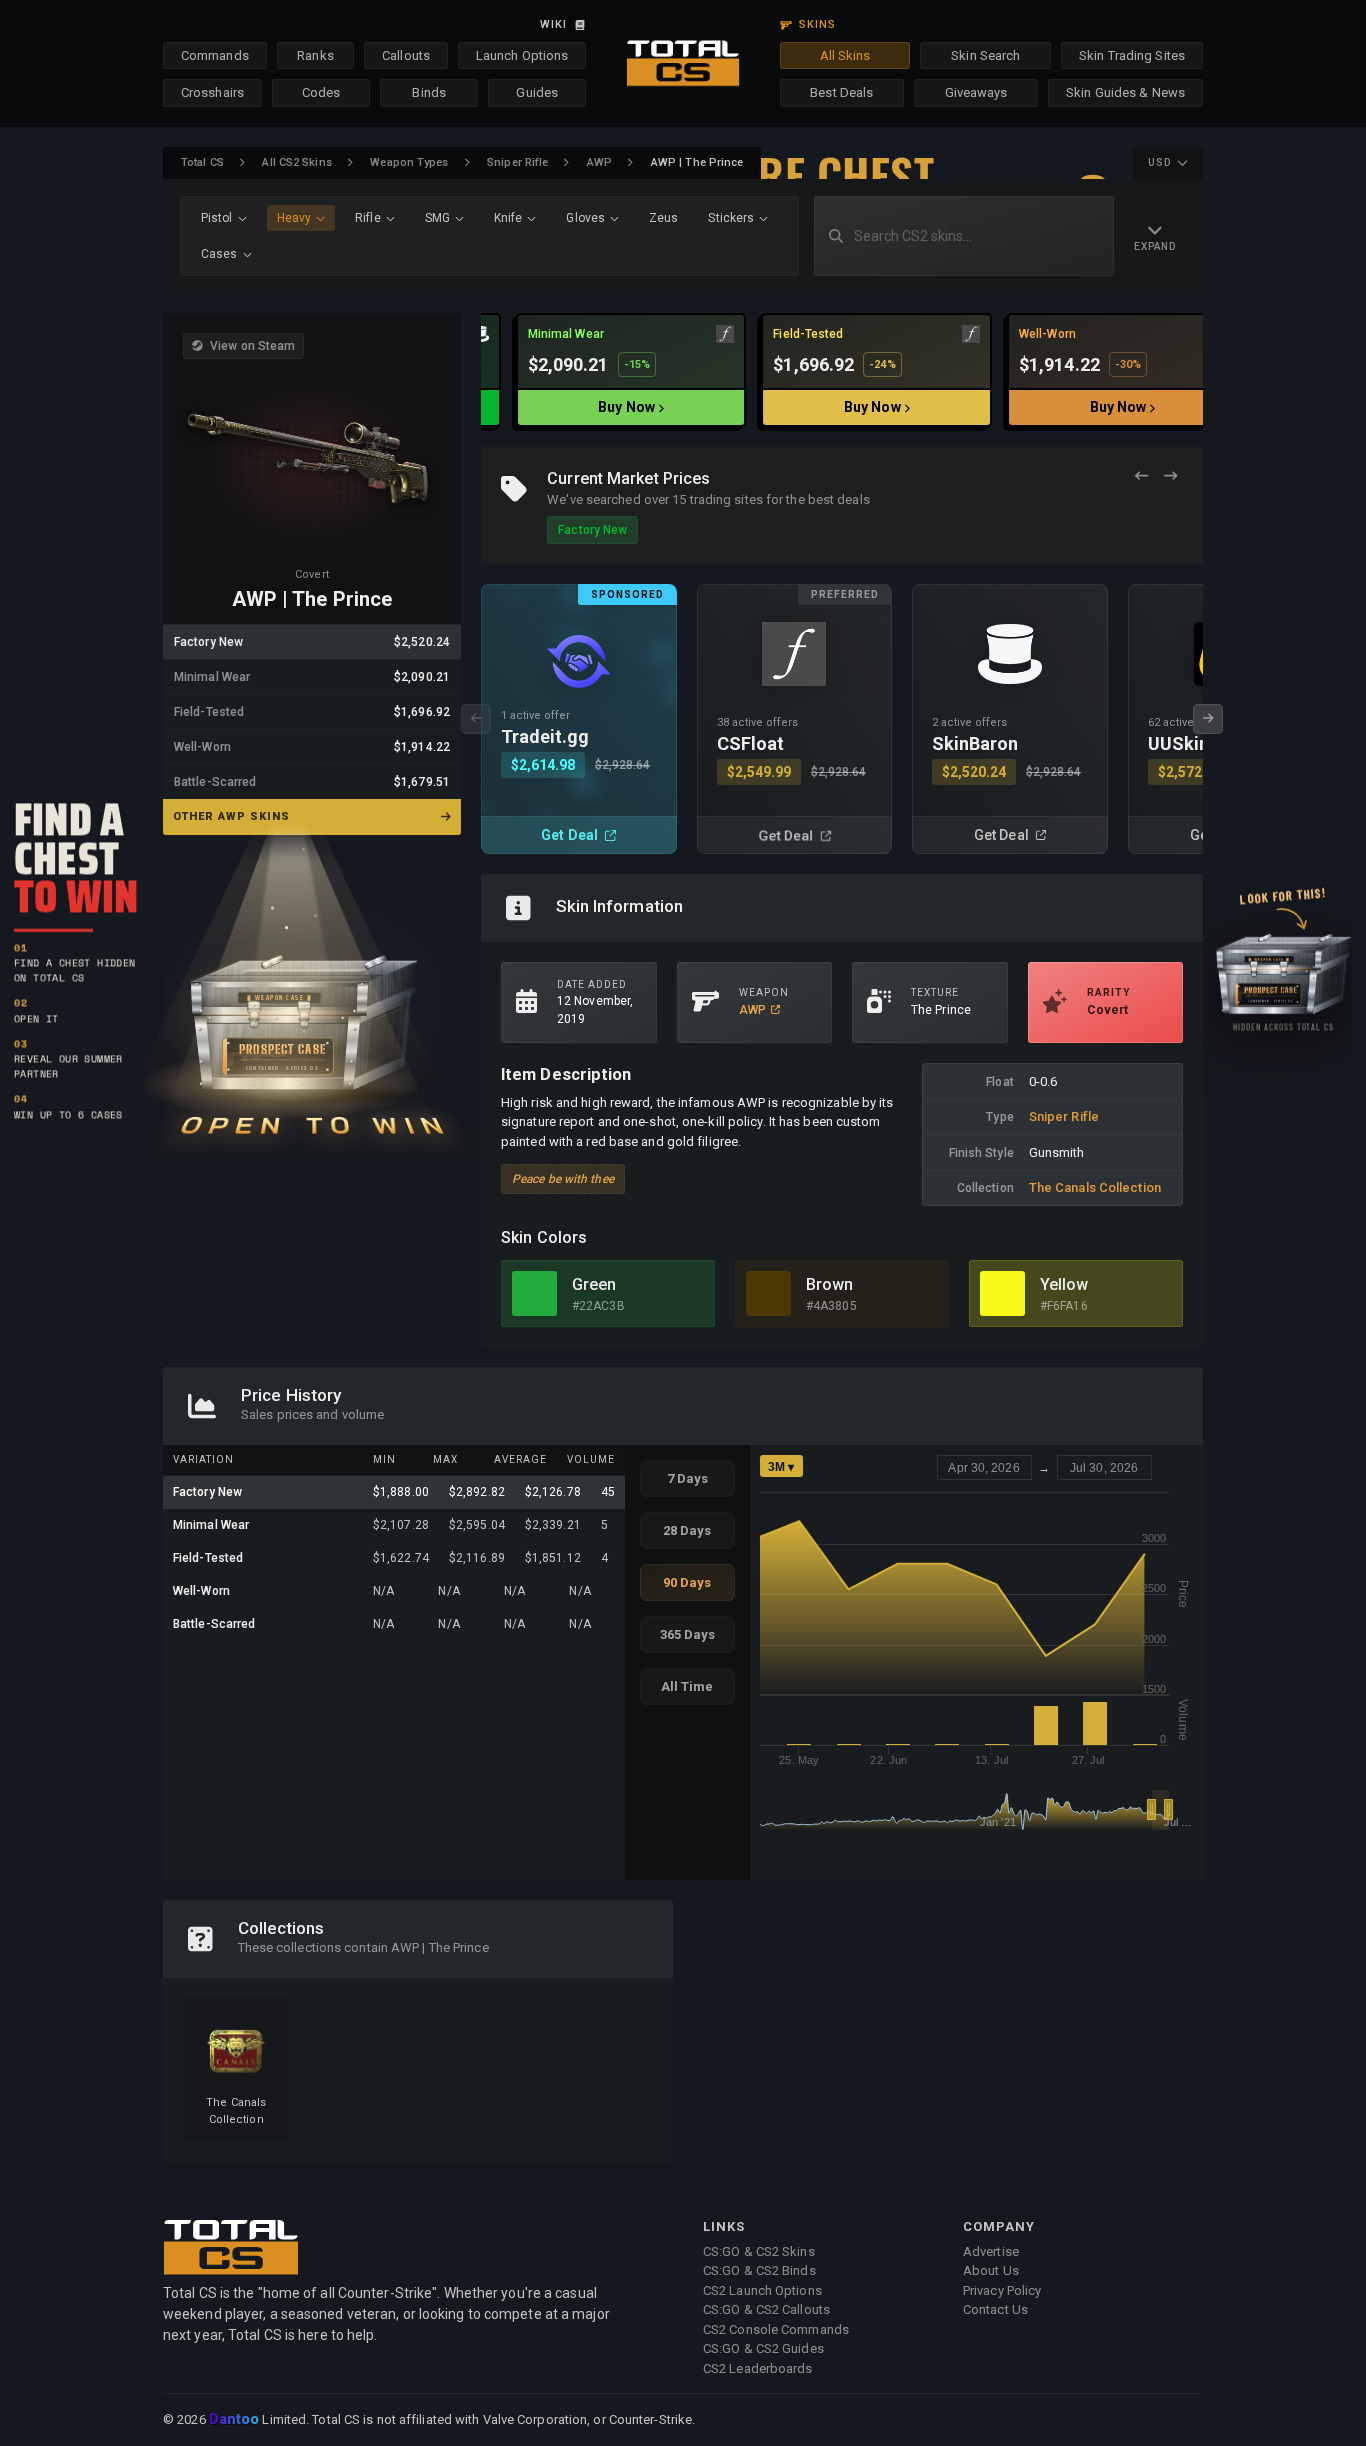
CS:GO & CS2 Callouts (766, 2309)
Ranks (315, 55)
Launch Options (522, 55)
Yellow (1064, 1284)
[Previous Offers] (1141, 476)
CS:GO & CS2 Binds (759, 2270)
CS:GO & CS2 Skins (759, 2251)
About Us (991, 2270)
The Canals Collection (1095, 1187)
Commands (215, 55)
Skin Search (985, 55)
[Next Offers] (1170, 476)
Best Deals (841, 92)
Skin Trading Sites (1132, 55)
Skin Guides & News (1125, 92)
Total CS (202, 162)
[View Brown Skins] (768, 1293)
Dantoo (235, 2420)
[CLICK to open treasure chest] (312, 991)
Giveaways (976, 92)
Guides (537, 92)
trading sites (726, 499)
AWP (599, 162)
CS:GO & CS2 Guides (763, 2348)
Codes (321, 92)
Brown (830, 1284)
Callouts (406, 55)
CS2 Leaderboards (758, 2368)
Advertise (991, 2251)
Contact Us (995, 2309)
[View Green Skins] (534, 1293)
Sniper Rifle (517, 162)
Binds (429, 92)
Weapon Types (409, 162)
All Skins (845, 55)
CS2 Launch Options (762, 2290)
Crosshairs (212, 92)
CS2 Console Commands (776, 2329)
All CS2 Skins (296, 162)
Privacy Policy (1002, 2290)
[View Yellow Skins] (1002, 1293)
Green (594, 1284)
